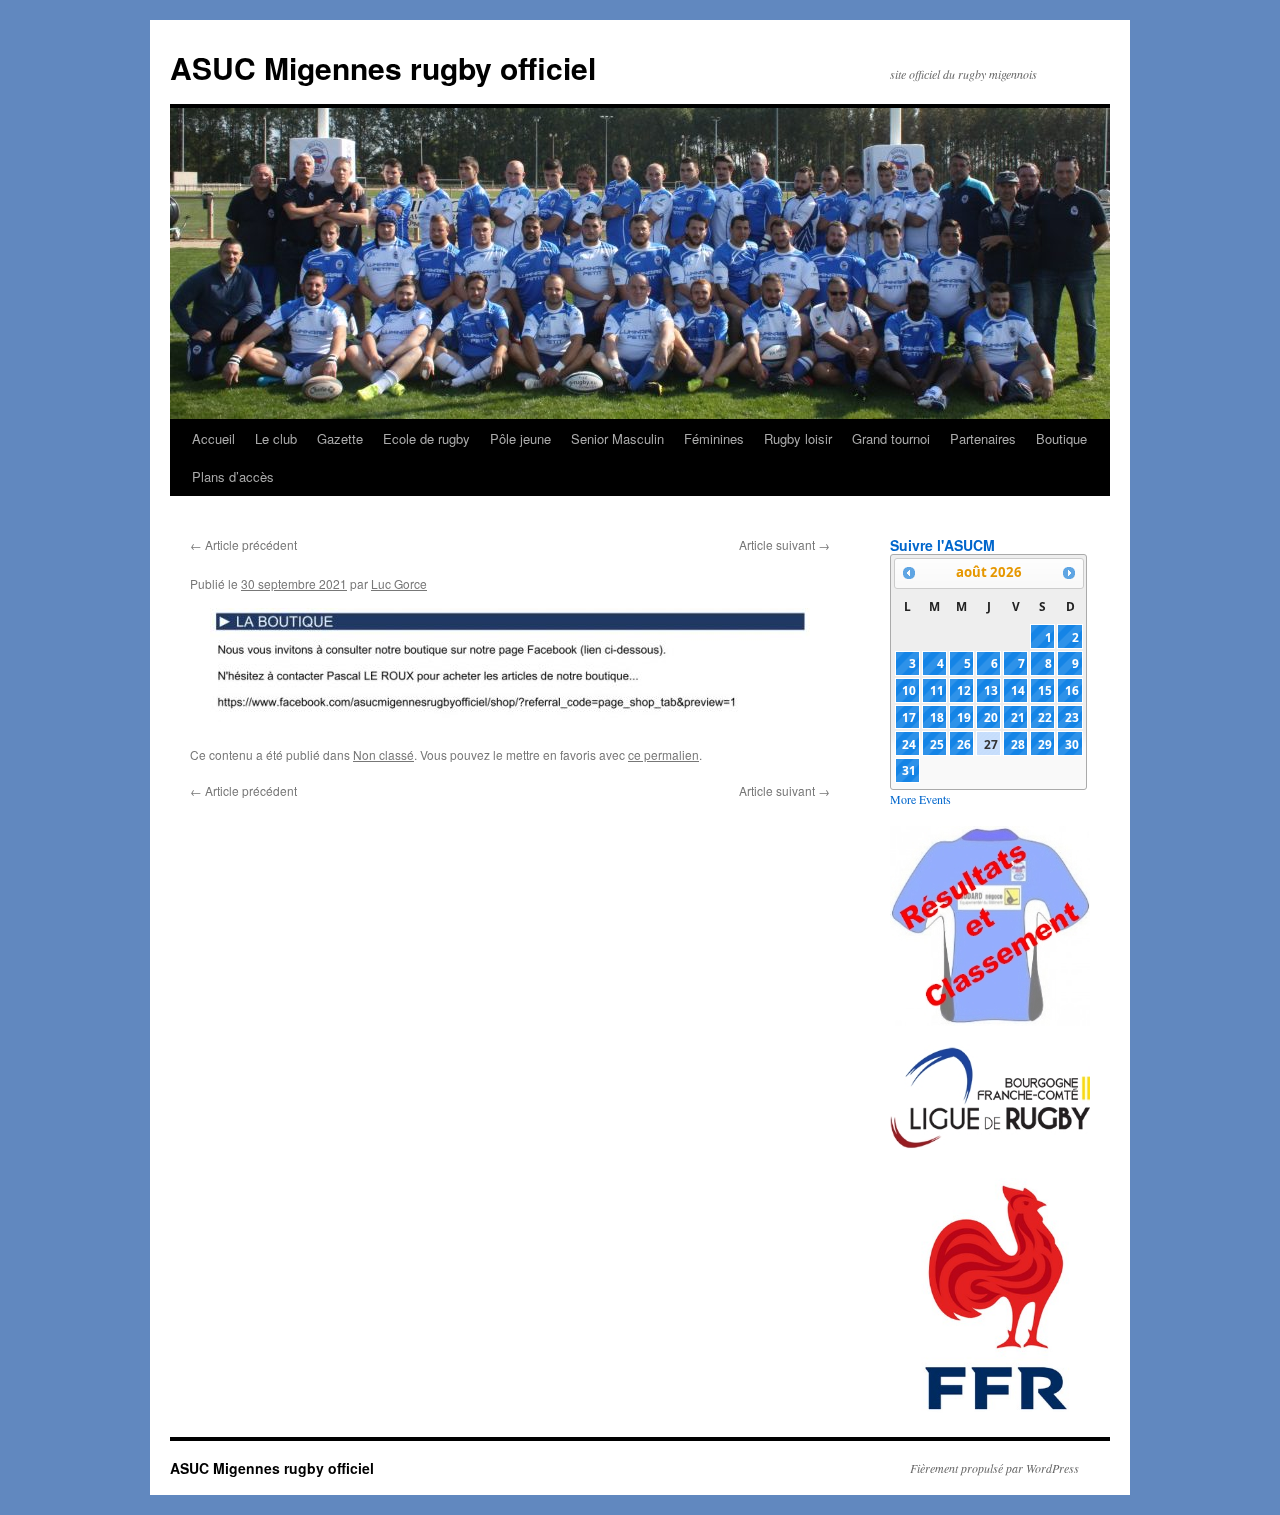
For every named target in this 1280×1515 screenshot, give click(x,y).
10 (909, 690)
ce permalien (663, 754)
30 (1072, 744)
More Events (920, 799)
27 (991, 744)
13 (991, 690)
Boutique (1061, 438)
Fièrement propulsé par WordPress (994, 1468)
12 (964, 690)
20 (991, 717)
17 (909, 717)
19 (964, 717)
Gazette (340, 438)
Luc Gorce (399, 583)
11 (937, 690)
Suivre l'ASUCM (942, 545)
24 (909, 744)
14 (1018, 690)
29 (1045, 744)
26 (964, 744)
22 (1045, 717)
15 (1045, 690)
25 (937, 744)
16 (1072, 690)
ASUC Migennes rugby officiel (383, 67)
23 (1072, 717)
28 (1018, 744)
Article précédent (243, 544)
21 (1018, 717)
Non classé (383, 754)
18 (937, 717)
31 (909, 770)
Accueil (213, 438)
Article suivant (784, 544)
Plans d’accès (233, 476)
